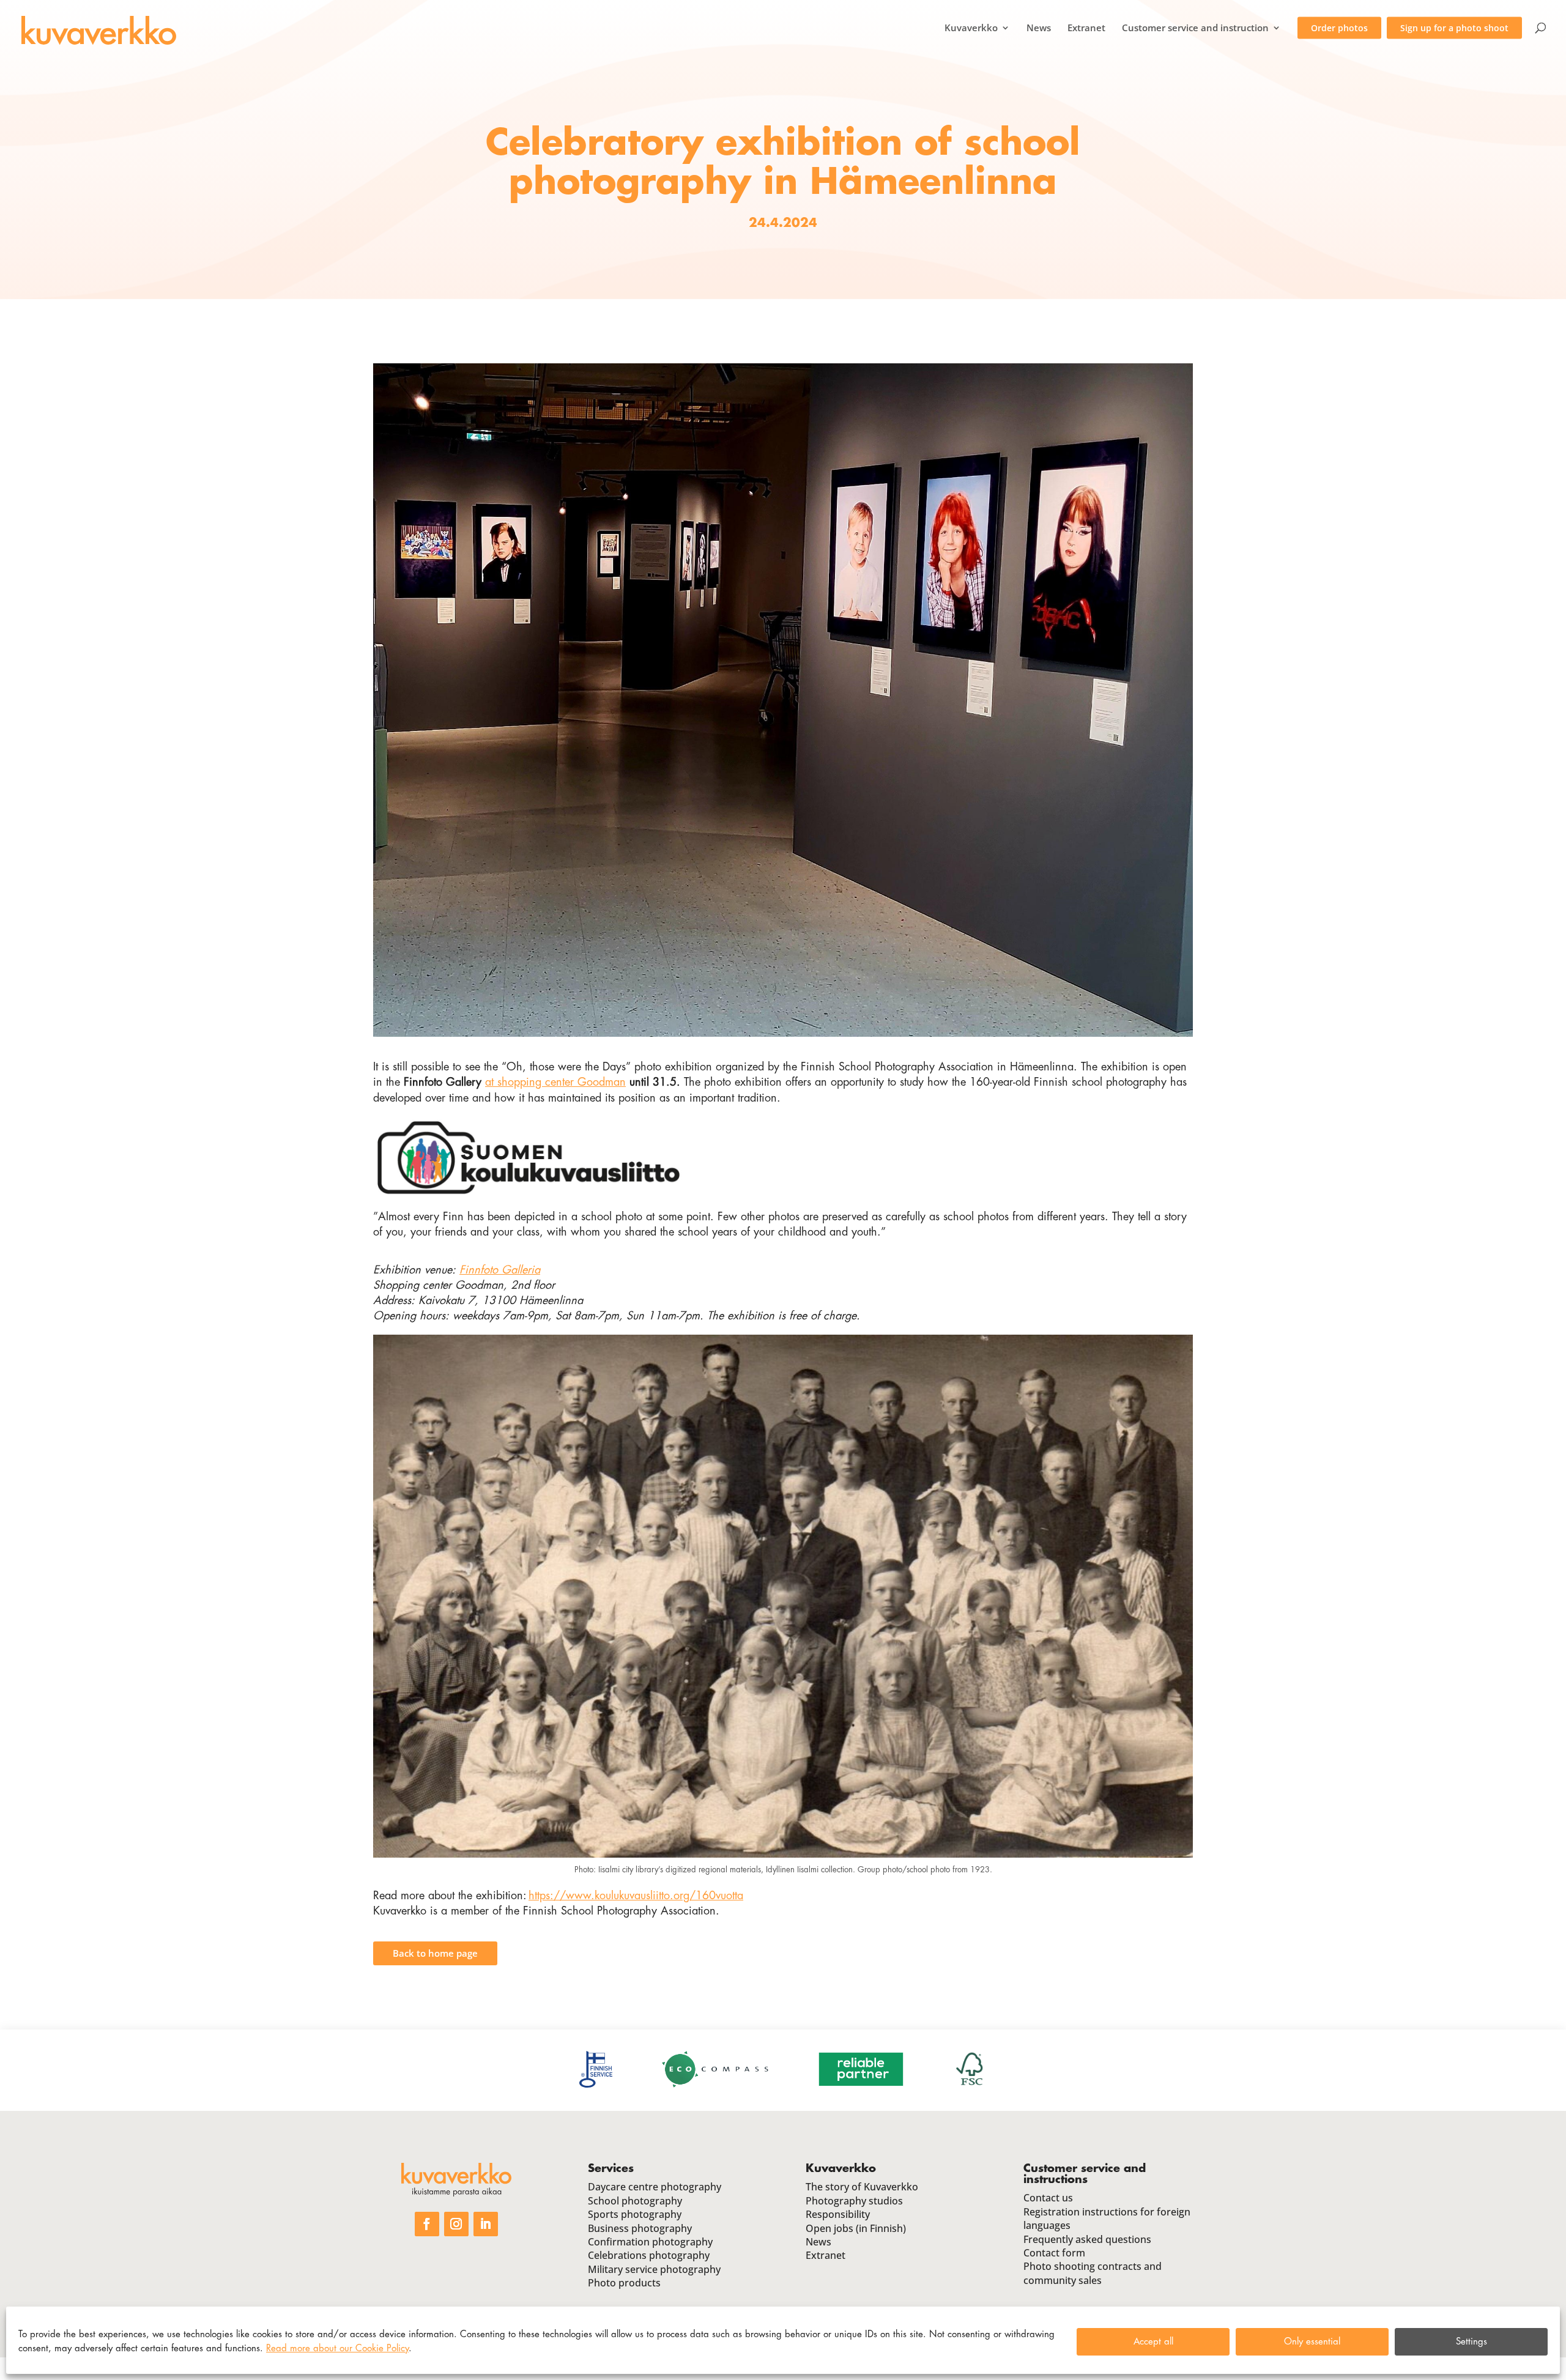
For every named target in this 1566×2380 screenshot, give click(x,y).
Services (611, 2168)
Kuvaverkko (971, 28)
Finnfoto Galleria (500, 1270)
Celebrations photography (649, 2255)
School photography (635, 2201)
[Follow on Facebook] (427, 2224)
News (1039, 28)
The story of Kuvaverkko (862, 2187)
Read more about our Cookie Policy (337, 2348)
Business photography (640, 2228)
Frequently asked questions (1087, 2239)
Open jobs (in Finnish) (856, 2228)
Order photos (1339, 28)
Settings (1471, 2342)
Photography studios (854, 2201)
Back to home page (435, 1953)
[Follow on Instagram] (456, 2224)
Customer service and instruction (1195, 28)
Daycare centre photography (655, 2187)
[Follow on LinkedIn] (486, 2224)
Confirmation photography (650, 2242)
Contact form (1054, 2253)
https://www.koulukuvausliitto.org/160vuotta (636, 1896)
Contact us (1048, 2198)
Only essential (1312, 2342)
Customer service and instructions (1085, 2174)
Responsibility (838, 2214)
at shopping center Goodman (555, 1082)
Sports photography (635, 2214)
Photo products (624, 2283)
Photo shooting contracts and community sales (1093, 2273)
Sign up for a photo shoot (1454, 28)
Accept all (1153, 2342)
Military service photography (654, 2269)
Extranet (1086, 28)
